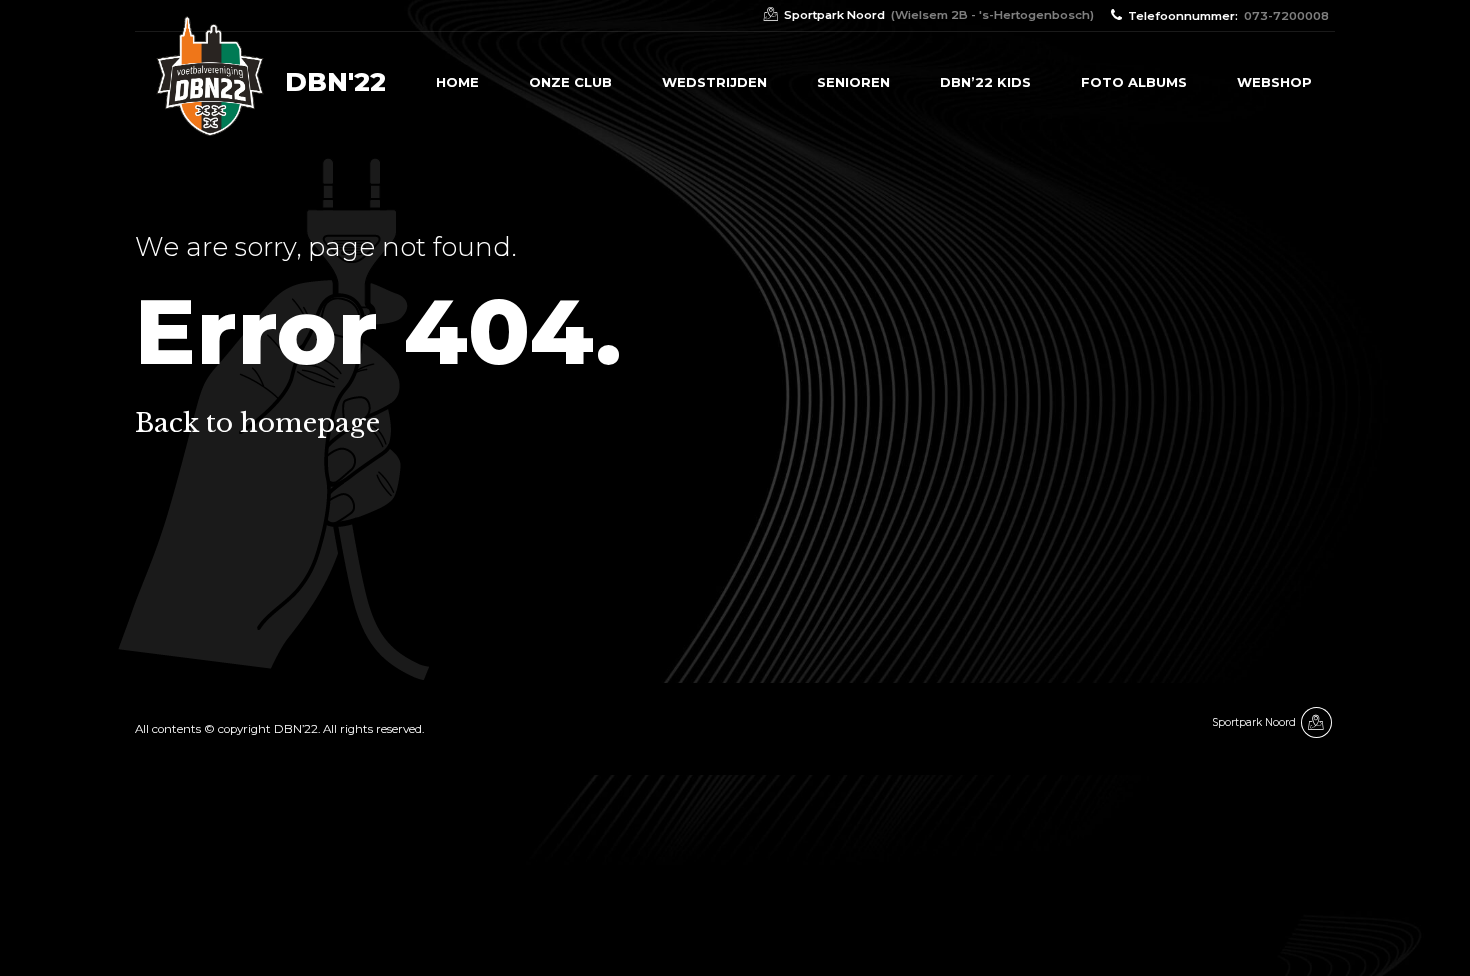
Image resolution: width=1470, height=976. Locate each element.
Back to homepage (257, 423)
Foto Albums (1134, 82)
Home (457, 82)
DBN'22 (335, 82)
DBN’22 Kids (985, 82)
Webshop (1274, 82)
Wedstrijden (714, 82)
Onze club (570, 82)
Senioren (853, 82)
